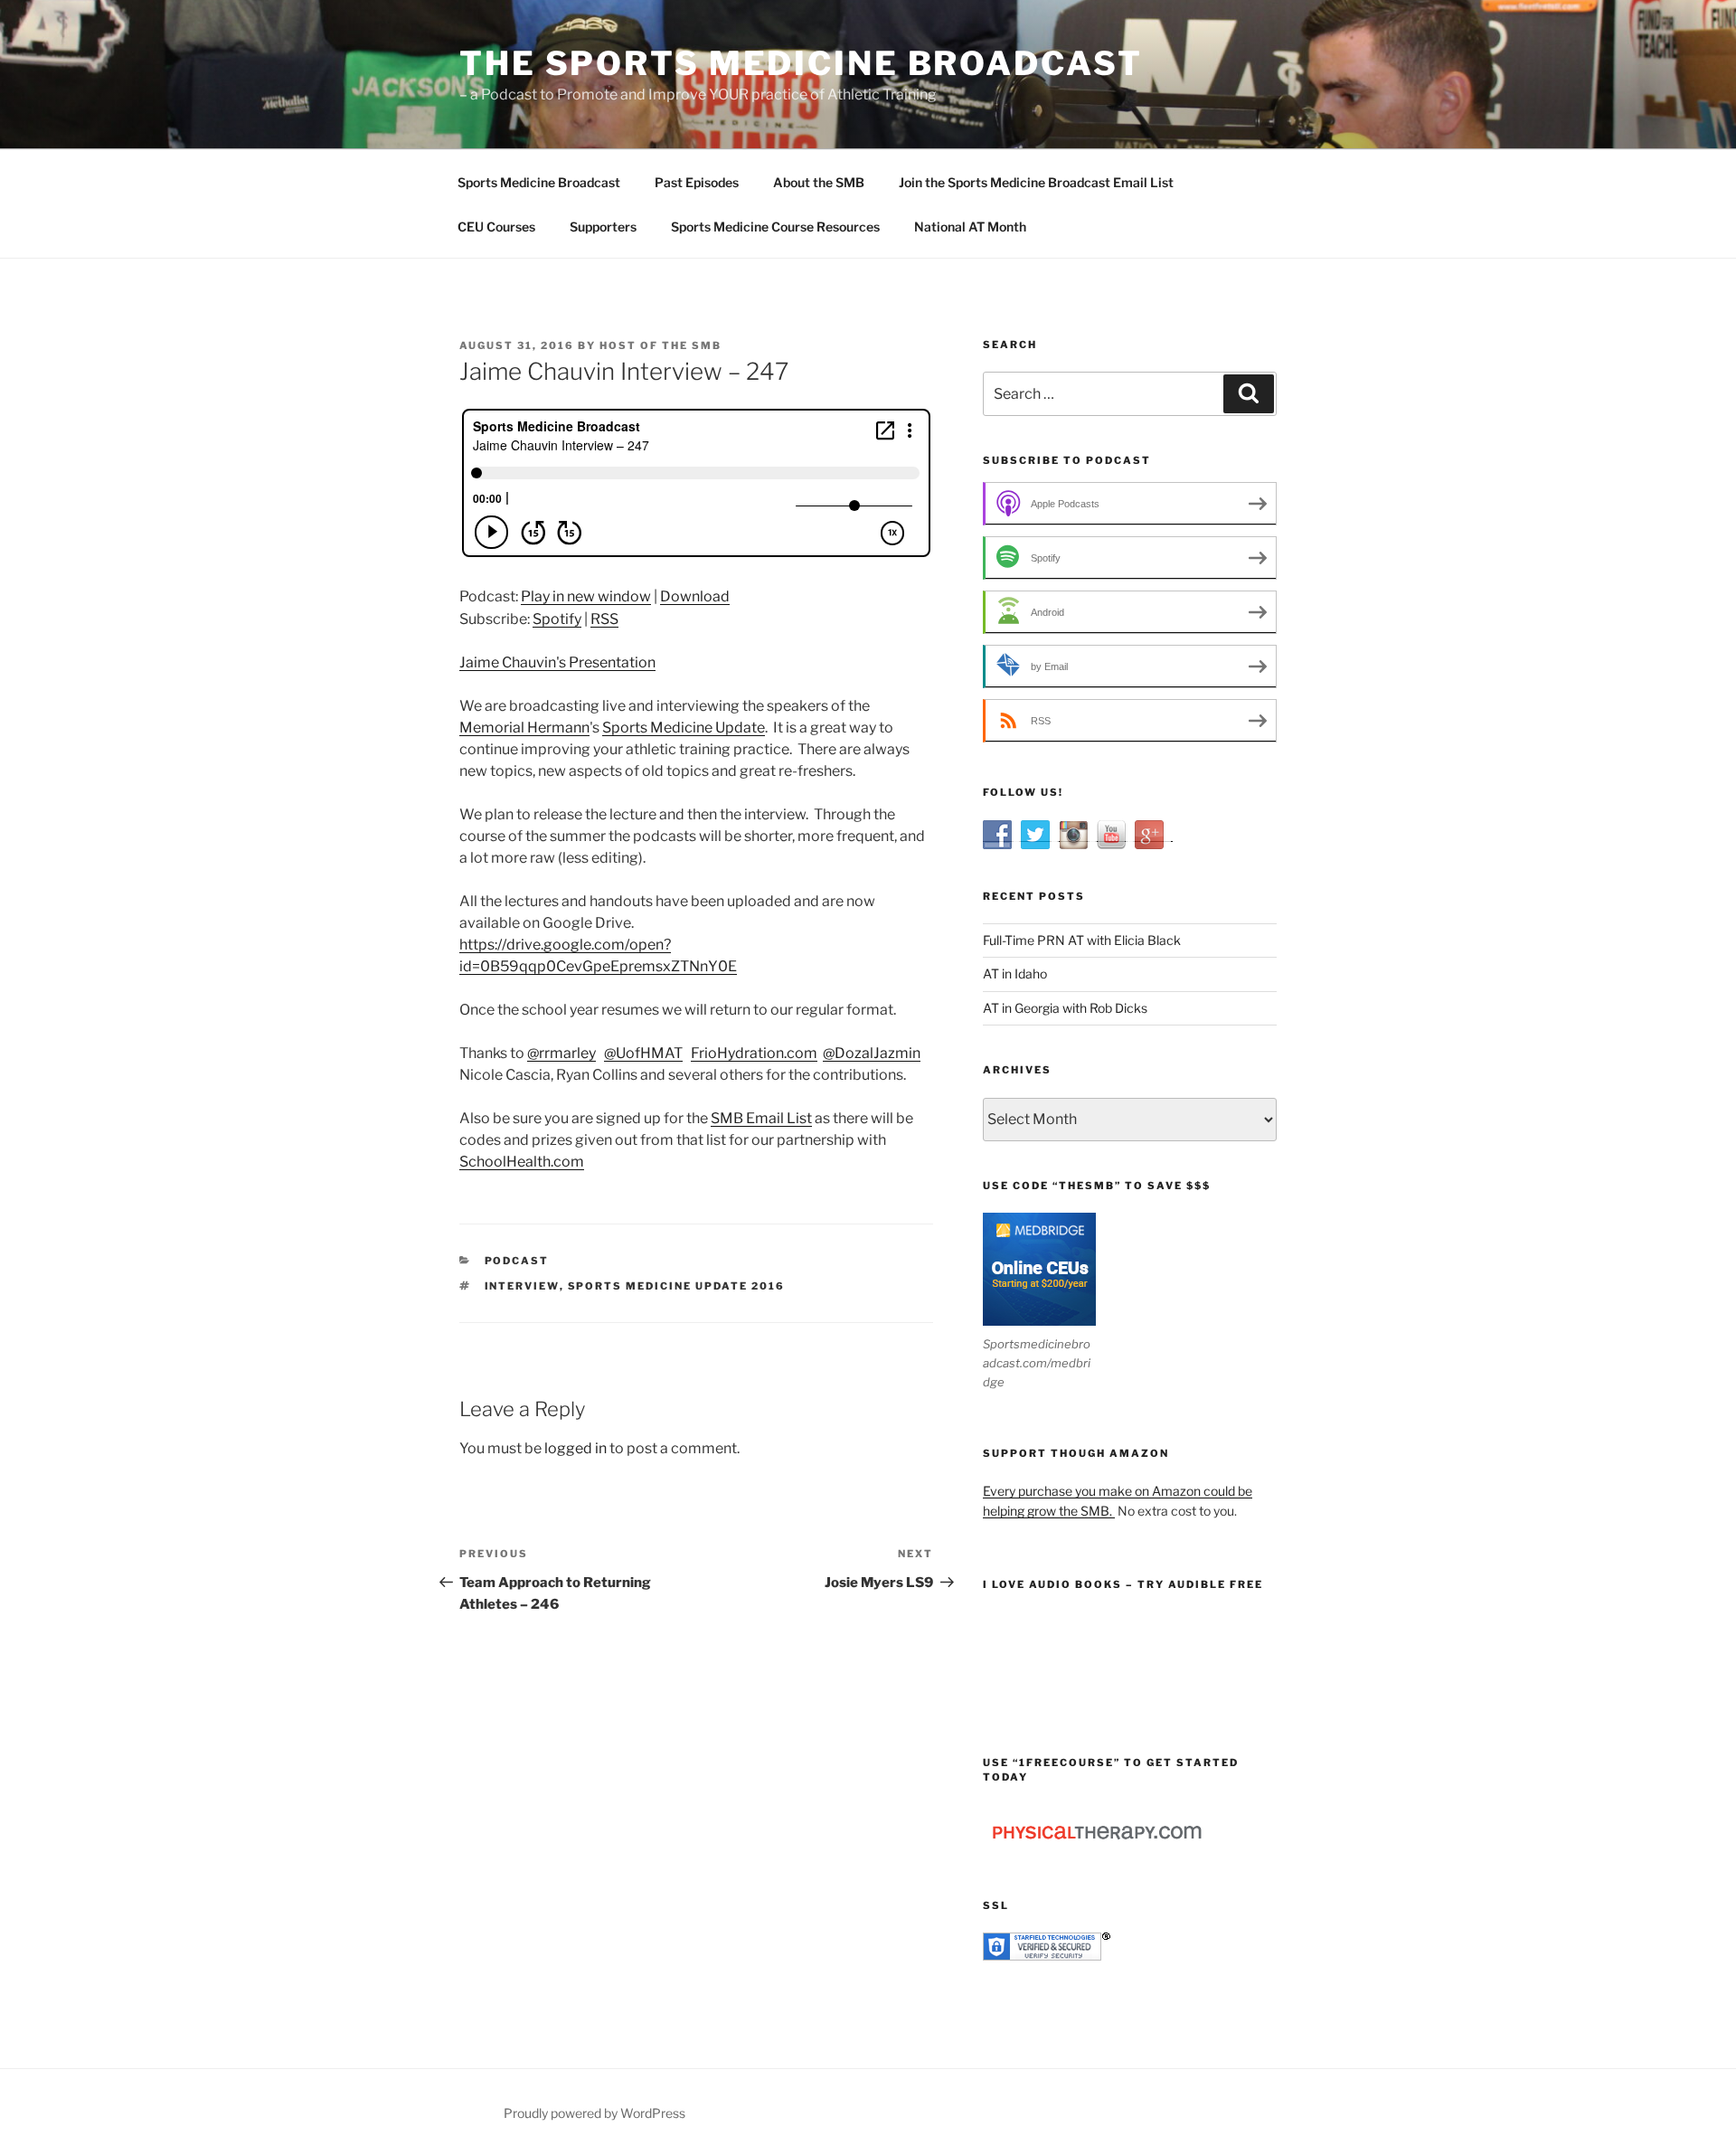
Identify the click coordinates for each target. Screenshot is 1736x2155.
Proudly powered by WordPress (594, 2113)
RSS (604, 619)
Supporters (603, 227)
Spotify (557, 619)
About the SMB (819, 182)
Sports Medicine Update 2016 (677, 1286)
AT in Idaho (1015, 974)
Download (695, 596)
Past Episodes (697, 182)
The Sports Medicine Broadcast (801, 63)
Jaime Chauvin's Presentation (557, 662)
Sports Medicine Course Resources (775, 227)
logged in (576, 1448)
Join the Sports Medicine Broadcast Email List (1036, 182)
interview (522, 1286)
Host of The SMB (660, 345)
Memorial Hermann (524, 728)
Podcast (517, 1261)
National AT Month (970, 227)
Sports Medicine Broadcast (539, 182)
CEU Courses (496, 227)
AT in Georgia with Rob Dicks (1065, 1008)
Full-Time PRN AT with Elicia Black (1082, 940)
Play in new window (586, 596)
